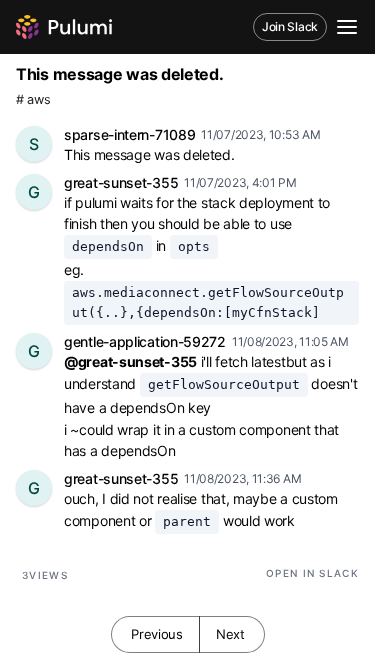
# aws (33, 99)
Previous (157, 634)
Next (230, 634)
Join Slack (290, 26)
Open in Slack (312, 573)
